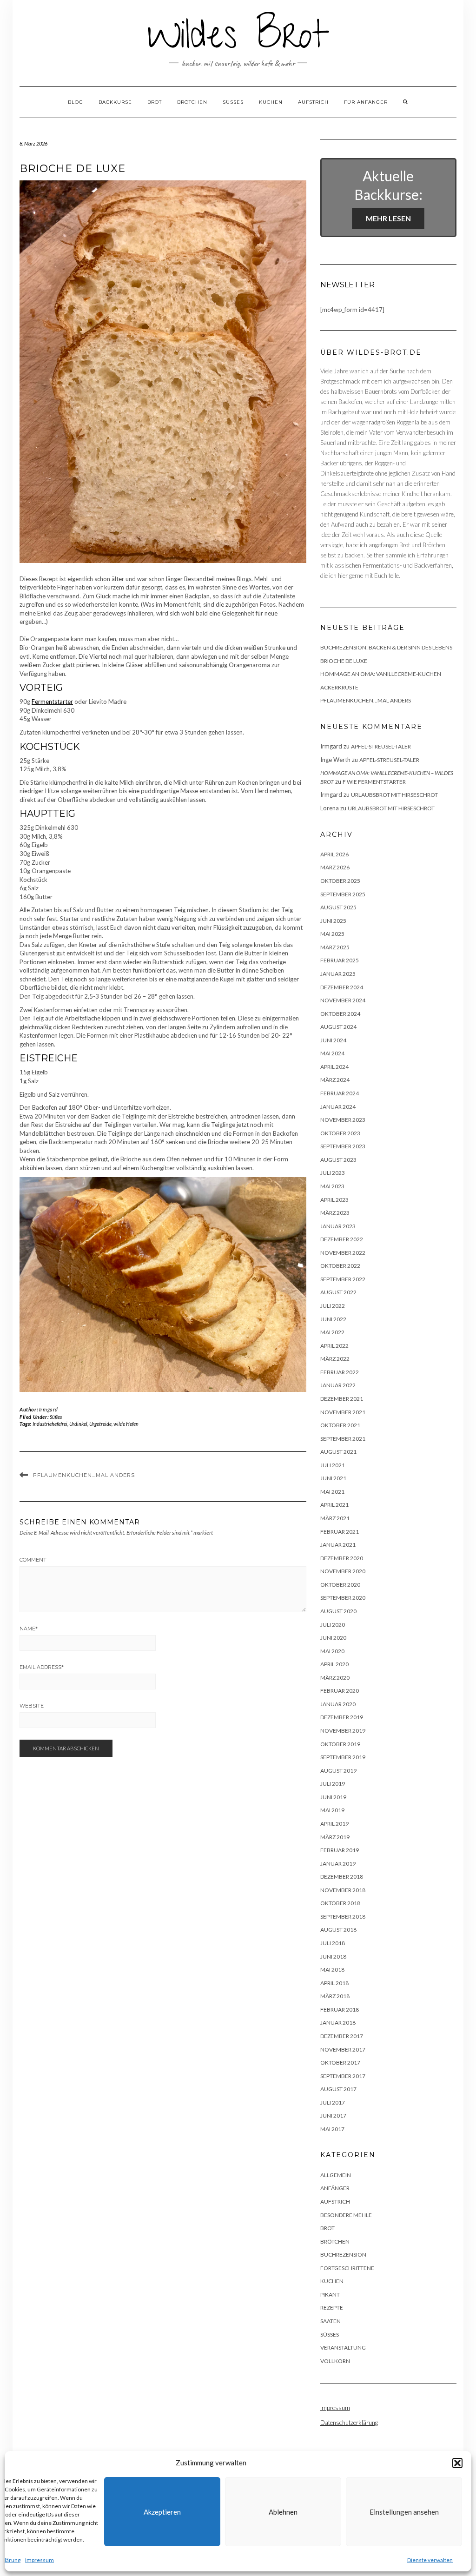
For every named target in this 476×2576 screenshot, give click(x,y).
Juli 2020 (333, 1625)
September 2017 (343, 2076)
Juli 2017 (333, 2103)
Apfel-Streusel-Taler (381, 746)
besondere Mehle (346, 2215)
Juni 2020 (333, 1638)
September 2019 (343, 1757)
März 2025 (335, 947)
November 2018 (343, 1890)
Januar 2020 (338, 1704)
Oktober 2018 (340, 1903)
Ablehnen (283, 2512)
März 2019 (335, 1837)
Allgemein (336, 2175)
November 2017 (343, 2050)
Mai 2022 (332, 1332)
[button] (457, 2463)
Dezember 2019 (342, 1717)
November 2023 (343, 1120)
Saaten (331, 2321)
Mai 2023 (332, 1186)
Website (32, 1706)
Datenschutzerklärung (349, 2423)
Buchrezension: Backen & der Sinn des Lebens (386, 647)
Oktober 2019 (340, 1744)
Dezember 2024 (342, 987)
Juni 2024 (333, 1040)
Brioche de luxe (344, 661)
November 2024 (343, 1000)
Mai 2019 (332, 1810)
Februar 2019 (340, 1850)
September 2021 (343, 1439)
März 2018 (335, 1996)
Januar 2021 (338, 1545)
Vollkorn (335, 2361)
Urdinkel (78, 1424)
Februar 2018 (340, 2010)
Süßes (233, 102)
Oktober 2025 (340, 881)
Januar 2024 (338, 1107)
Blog (76, 102)
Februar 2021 (340, 1532)
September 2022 (343, 1279)
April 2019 (334, 1824)
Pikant (330, 2295)
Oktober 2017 (340, 2063)
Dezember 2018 (342, 1877)
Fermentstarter (52, 702)
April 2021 (334, 1505)
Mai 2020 (332, 1651)
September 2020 (343, 1598)
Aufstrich (313, 102)
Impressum (40, 2560)
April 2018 (334, 1983)
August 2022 (338, 1292)
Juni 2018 (333, 1957)
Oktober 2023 (340, 1133)
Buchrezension (343, 2255)
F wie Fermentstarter (374, 782)
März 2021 (335, 1518)
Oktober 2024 (340, 1014)
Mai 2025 (332, 934)
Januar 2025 (338, 974)
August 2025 (338, 907)
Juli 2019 (333, 1784)
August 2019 (338, 1771)
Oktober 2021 (340, 1425)
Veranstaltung (343, 2348)
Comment (33, 1560)
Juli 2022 (333, 1306)
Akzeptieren (162, 2512)
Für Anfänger (366, 102)
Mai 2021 (332, 1492)
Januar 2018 (338, 2023)
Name (29, 1629)
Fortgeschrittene (347, 2268)
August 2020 (338, 1611)
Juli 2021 (333, 1465)
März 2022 (335, 1359)
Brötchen (192, 102)
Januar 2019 (338, 1864)
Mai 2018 (332, 1970)
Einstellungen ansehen (404, 2512)
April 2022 (334, 1346)
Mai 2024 (332, 1053)
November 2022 (343, 1253)
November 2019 (343, 1731)
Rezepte (332, 2308)
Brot (155, 102)
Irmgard (49, 1409)
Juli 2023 (333, 1173)
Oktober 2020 (340, 1585)
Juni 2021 (333, 1478)
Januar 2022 (338, 1385)
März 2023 (335, 1213)
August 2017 (338, 2089)
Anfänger (335, 2188)
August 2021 (338, 1452)
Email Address (42, 1667)
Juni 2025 (333, 921)
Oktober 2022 (340, 1266)
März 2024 (335, 1080)
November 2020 (343, 1571)
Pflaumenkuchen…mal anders (84, 1475)
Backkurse (115, 102)
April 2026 (334, 854)
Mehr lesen (388, 218)
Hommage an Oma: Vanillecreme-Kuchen (381, 674)
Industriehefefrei (50, 1424)
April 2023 (334, 1200)
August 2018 (338, 1930)
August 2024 (338, 1027)
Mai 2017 (332, 2129)
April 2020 (334, 1664)
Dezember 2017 (342, 2036)
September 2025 (343, 894)
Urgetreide (100, 1424)
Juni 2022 (333, 1319)
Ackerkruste (339, 687)
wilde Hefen (126, 1424)
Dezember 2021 (342, 1399)
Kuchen (271, 102)
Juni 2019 (333, 1797)
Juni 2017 (333, 2116)
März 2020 (335, 1678)
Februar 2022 (340, 1372)
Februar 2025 (340, 960)
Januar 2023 (338, 1226)
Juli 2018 (333, 1943)
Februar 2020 (340, 1691)
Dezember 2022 (342, 1239)
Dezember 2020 (342, 1558)
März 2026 (335, 867)
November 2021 (343, 1412)
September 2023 (343, 1146)
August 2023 (338, 1160)
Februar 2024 (340, 1093)
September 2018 (343, 1917)
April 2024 (334, 1067)
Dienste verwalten (430, 2560)
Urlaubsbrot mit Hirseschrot (394, 795)
